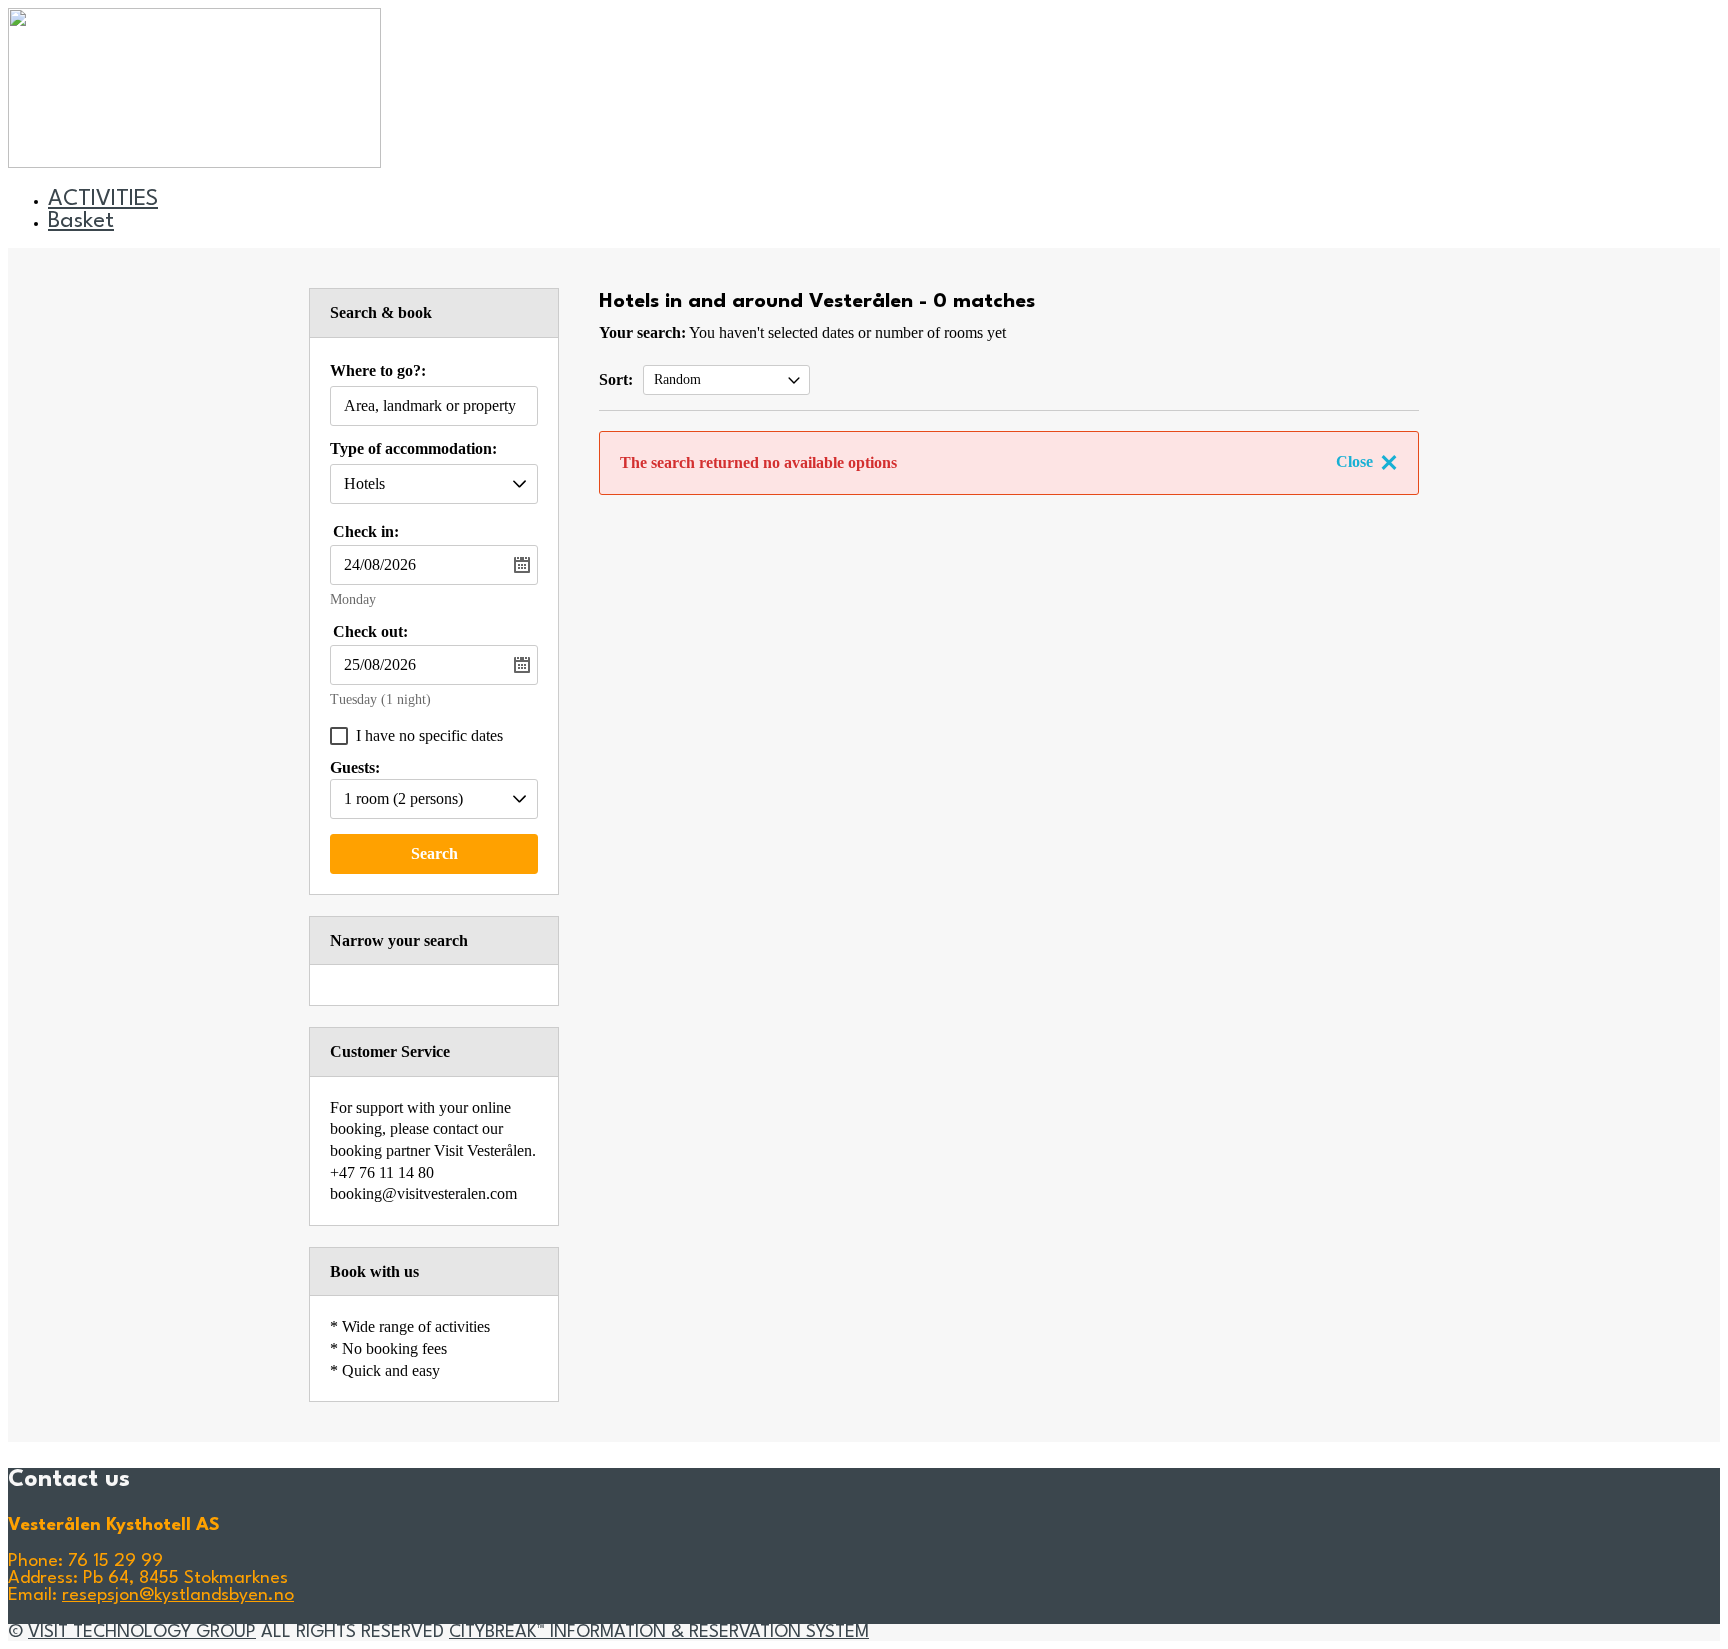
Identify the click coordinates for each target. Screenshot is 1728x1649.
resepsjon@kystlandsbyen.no (178, 1595)
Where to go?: (378, 371)
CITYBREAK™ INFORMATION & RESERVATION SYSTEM (659, 1632)
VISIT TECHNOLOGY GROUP (142, 1632)
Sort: (616, 379)
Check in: (366, 531)
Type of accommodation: (413, 449)
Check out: (370, 631)
